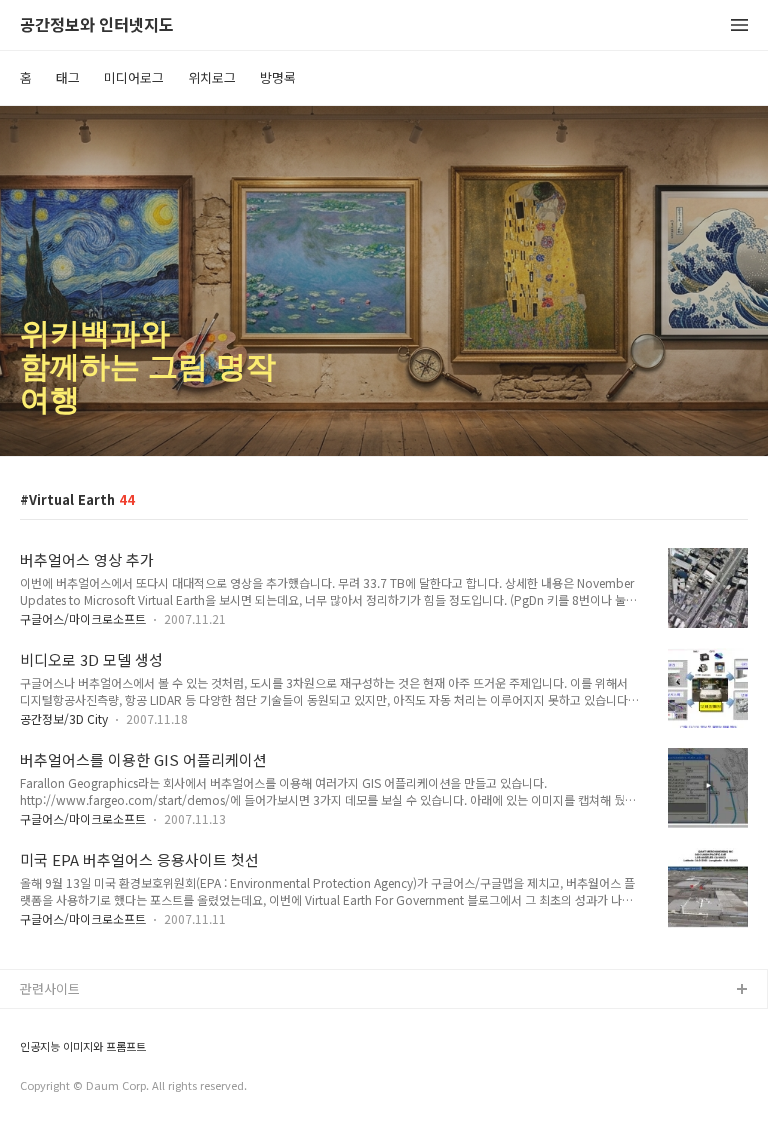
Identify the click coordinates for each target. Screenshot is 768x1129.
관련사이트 (50, 988)
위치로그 (212, 77)
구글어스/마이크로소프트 (83, 618)
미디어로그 (134, 77)
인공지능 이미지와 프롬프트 (83, 1046)
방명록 (278, 77)
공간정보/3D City (64, 718)
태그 (68, 77)
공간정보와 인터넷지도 (97, 25)
